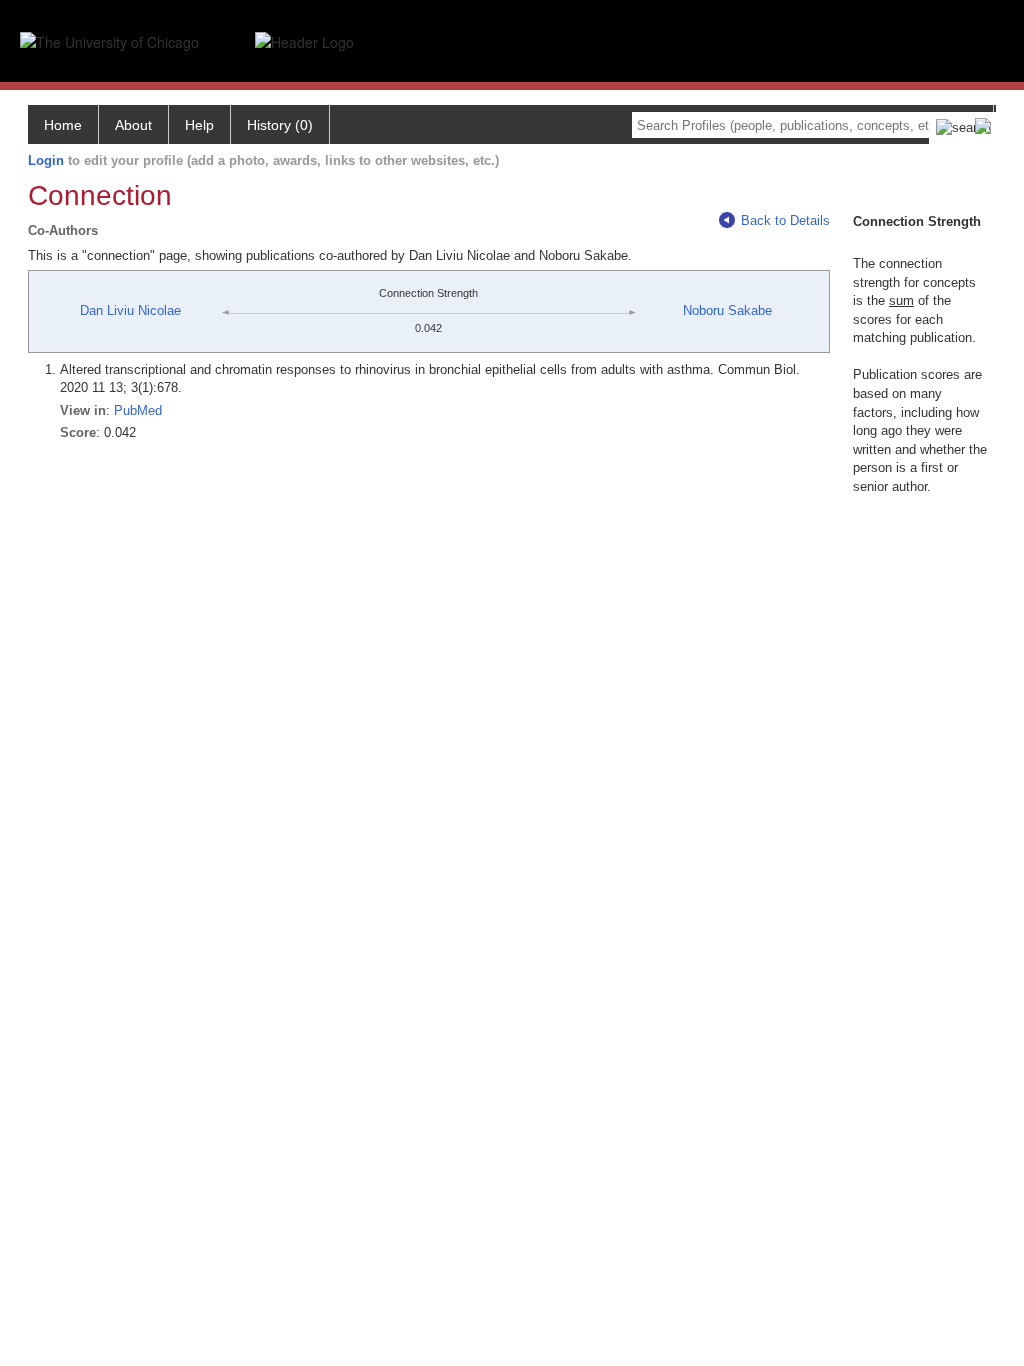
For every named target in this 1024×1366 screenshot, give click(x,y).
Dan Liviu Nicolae (130, 310)
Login (46, 160)
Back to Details (785, 220)
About (133, 125)
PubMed (138, 410)
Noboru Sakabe (727, 310)
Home (63, 125)
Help (199, 125)
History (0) (280, 125)
